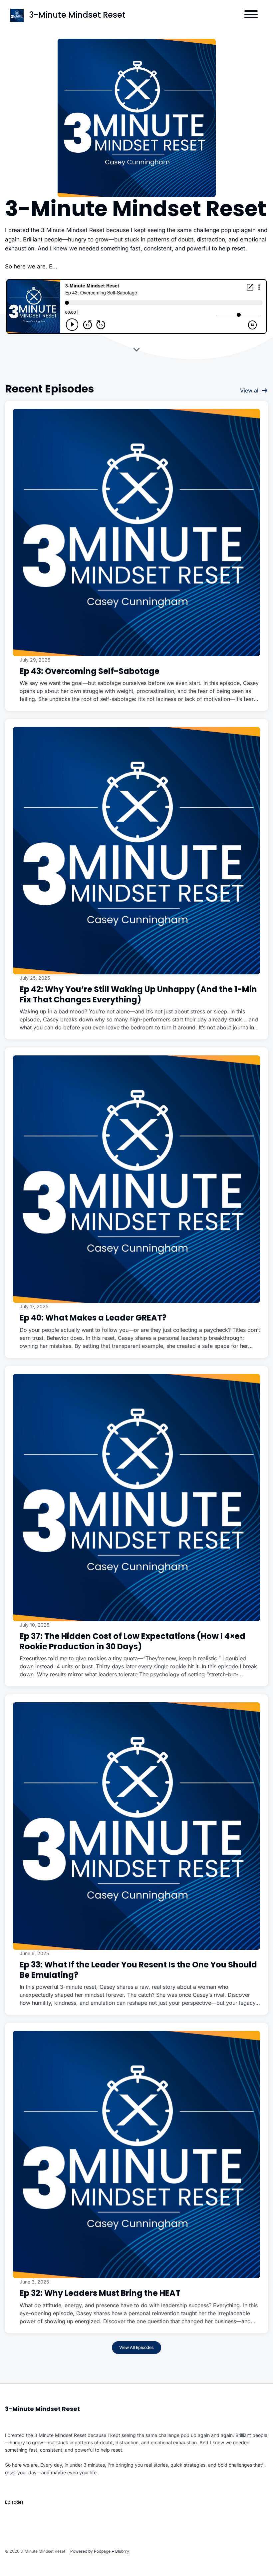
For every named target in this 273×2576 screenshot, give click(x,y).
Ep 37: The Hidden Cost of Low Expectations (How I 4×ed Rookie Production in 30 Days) (133, 1641)
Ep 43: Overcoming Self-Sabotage (90, 671)
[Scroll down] (136, 349)
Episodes (14, 2502)
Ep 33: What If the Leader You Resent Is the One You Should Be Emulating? (138, 1970)
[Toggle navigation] (251, 15)
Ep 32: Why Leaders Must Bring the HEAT (100, 2293)
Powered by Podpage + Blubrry (100, 2551)
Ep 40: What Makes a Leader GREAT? (93, 1318)
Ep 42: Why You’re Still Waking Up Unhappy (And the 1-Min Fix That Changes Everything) (138, 994)
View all (251, 390)
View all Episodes (136, 2347)
